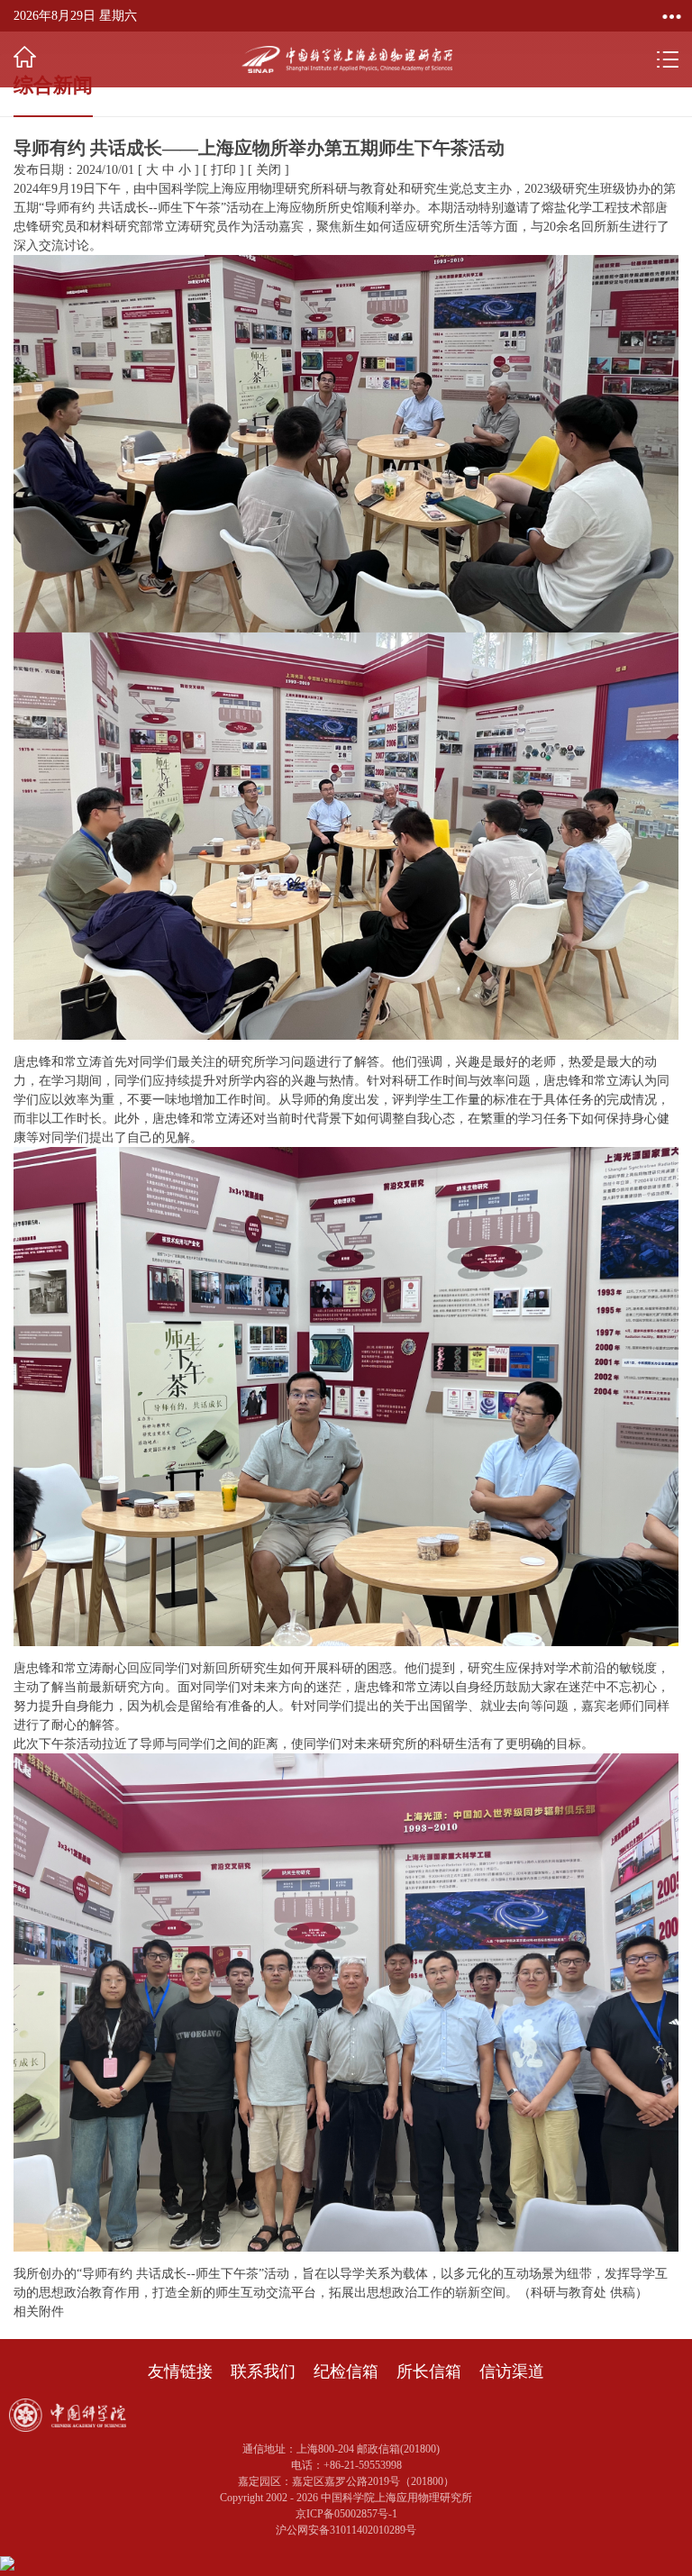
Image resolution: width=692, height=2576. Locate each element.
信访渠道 (512, 2371)
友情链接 (180, 2371)
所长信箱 (429, 2371)
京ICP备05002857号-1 (346, 2514)
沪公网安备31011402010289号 (346, 2530)
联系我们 (263, 2371)
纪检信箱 (346, 2371)
